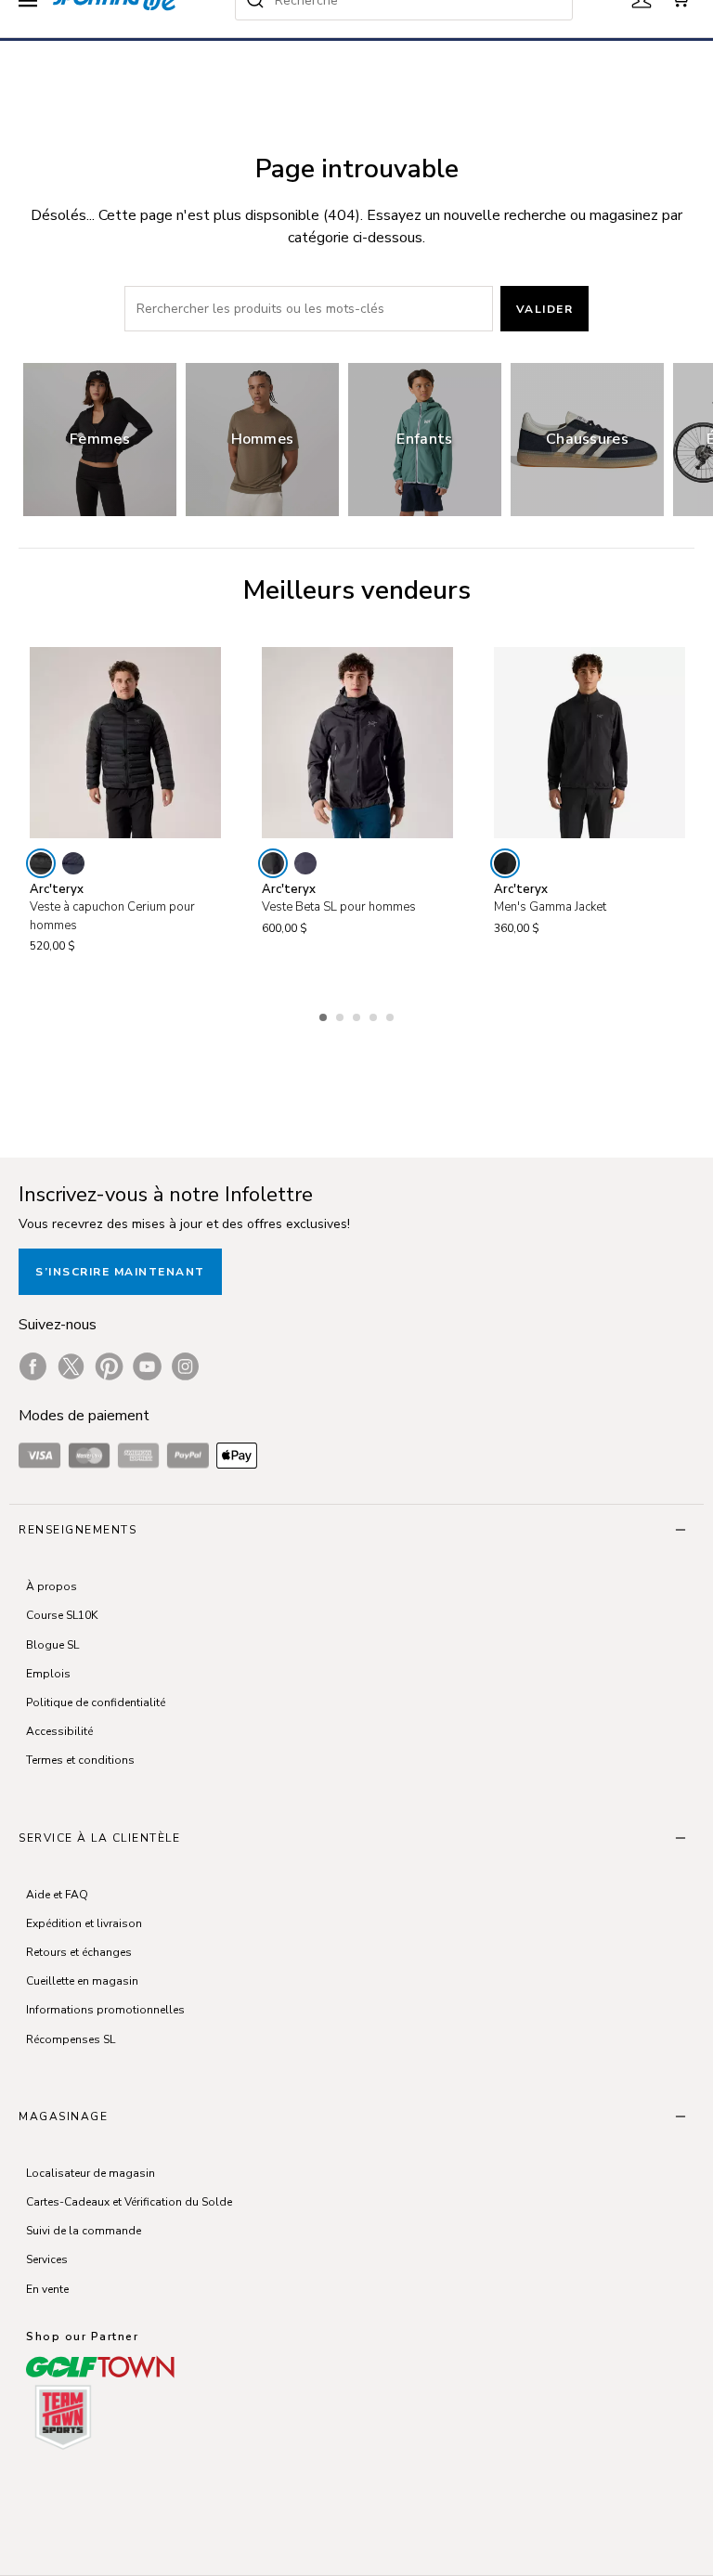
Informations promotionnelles (105, 2010)
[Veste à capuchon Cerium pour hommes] (125, 743)
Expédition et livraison (84, 1923)
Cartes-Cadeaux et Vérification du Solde (129, 2202)
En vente (47, 2289)
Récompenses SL (71, 2039)
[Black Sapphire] (73, 863)
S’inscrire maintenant (120, 1272)
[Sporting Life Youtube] (147, 1366)
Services (47, 2259)
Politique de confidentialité (96, 1702)
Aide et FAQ (57, 1895)
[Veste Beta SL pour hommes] (357, 743)
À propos (52, 1586)
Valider (545, 309)
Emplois (48, 1674)
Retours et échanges (79, 1952)
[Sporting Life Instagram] (185, 1366)
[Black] (41, 863)
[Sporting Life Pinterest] (109, 1366)
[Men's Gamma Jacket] (590, 743)
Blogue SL (52, 1645)
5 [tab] (392, 1015)
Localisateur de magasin (91, 2173)
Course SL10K (62, 1615)
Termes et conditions (80, 1760)
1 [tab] (325, 1015)
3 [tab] (358, 1015)
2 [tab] (342, 1015)
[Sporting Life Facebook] (33, 1366)
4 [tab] (375, 1015)
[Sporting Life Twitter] (71, 1366)
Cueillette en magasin (82, 1981)
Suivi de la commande (84, 2231)
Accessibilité (59, 1731)
